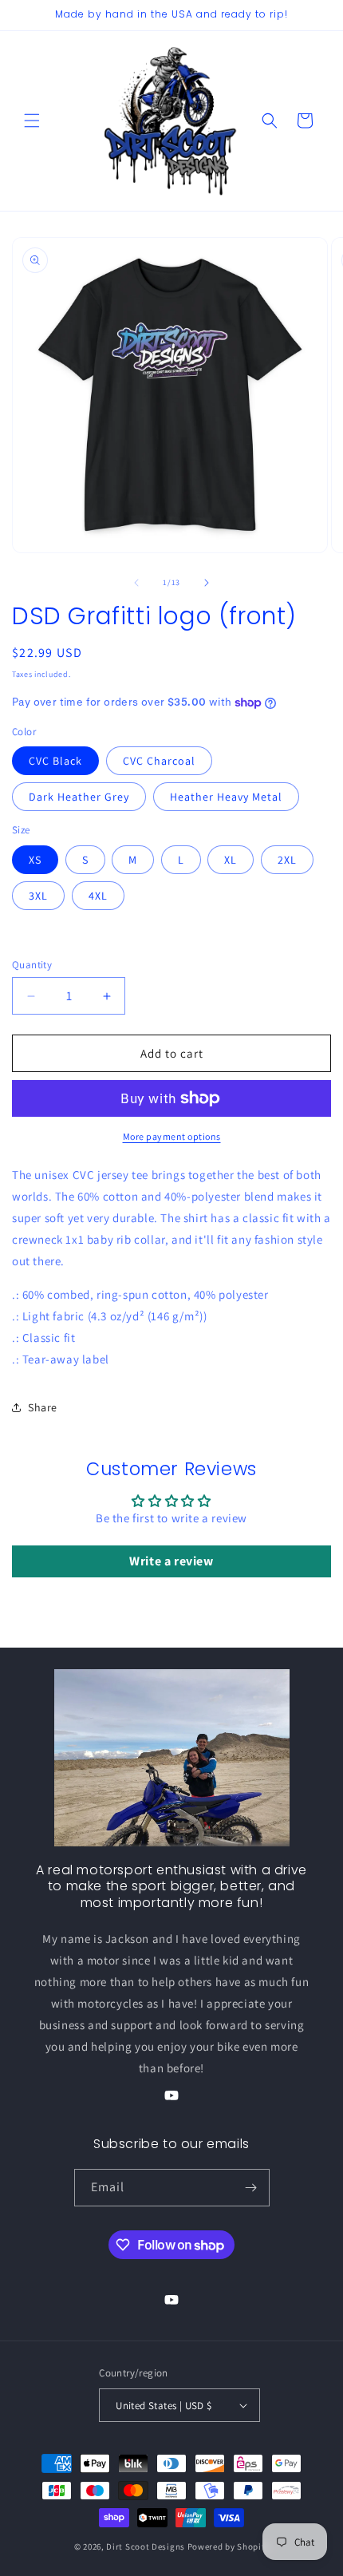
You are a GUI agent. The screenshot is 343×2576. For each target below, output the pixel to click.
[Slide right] (207, 583)
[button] (32, 121)
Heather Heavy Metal (226, 797)
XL (231, 860)
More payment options (172, 1136)
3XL (38, 896)
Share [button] (43, 1407)
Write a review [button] (171, 1561)
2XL (287, 860)
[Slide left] (136, 583)
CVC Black (55, 761)
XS (35, 860)
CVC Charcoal (159, 761)
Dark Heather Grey (79, 797)
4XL (98, 896)
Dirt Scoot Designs (146, 2546)
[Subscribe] (251, 2188)
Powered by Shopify (229, 2546)
